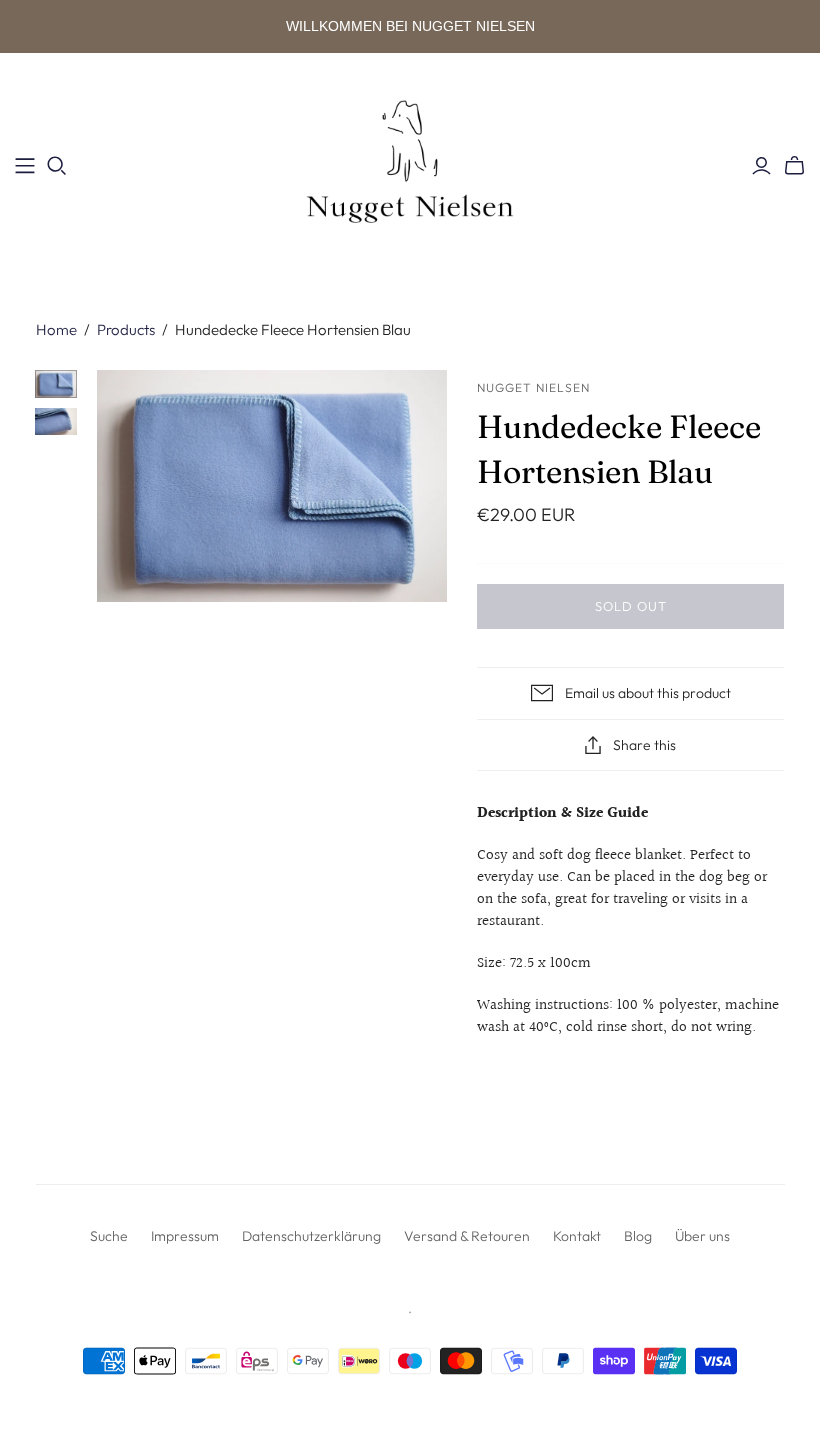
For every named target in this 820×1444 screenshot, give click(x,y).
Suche (109, 1236)
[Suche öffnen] (57, 166)
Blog (638, 1236)
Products (126, 329)
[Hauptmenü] (25, 166)
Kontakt (577, 1236)
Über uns (702, 1236)
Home (56, 329)
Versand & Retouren (467, 1236)
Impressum (185, 1236)
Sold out (631, 606)
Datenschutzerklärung (311, 1236)
